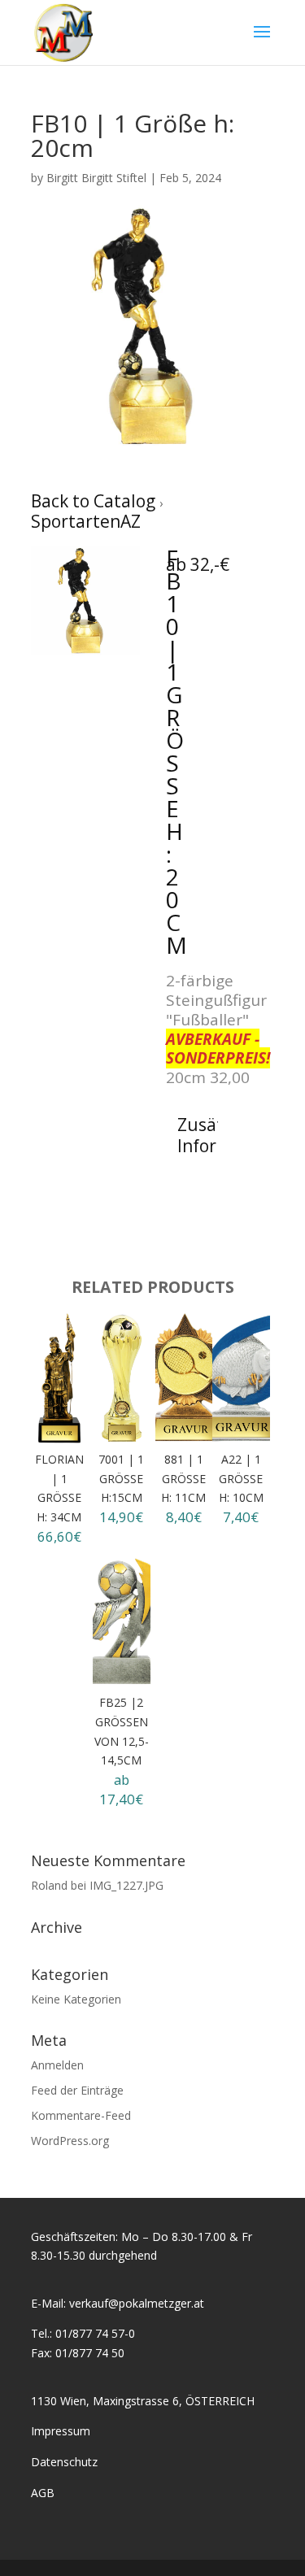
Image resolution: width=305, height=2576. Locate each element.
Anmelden (57, 2065)
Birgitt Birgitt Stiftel (96, 178)
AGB (43, 2493)
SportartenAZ (86, 521)
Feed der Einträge (77, 2090)
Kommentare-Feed (81, 2115)
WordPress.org (70, 2141)
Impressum (61, 2431)
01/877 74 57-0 (95, 2333)
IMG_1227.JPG (126, 1885)
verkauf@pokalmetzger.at (137, 2303)
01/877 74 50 (90, 2353)
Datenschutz (64, 2462)
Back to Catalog (95, 501)
